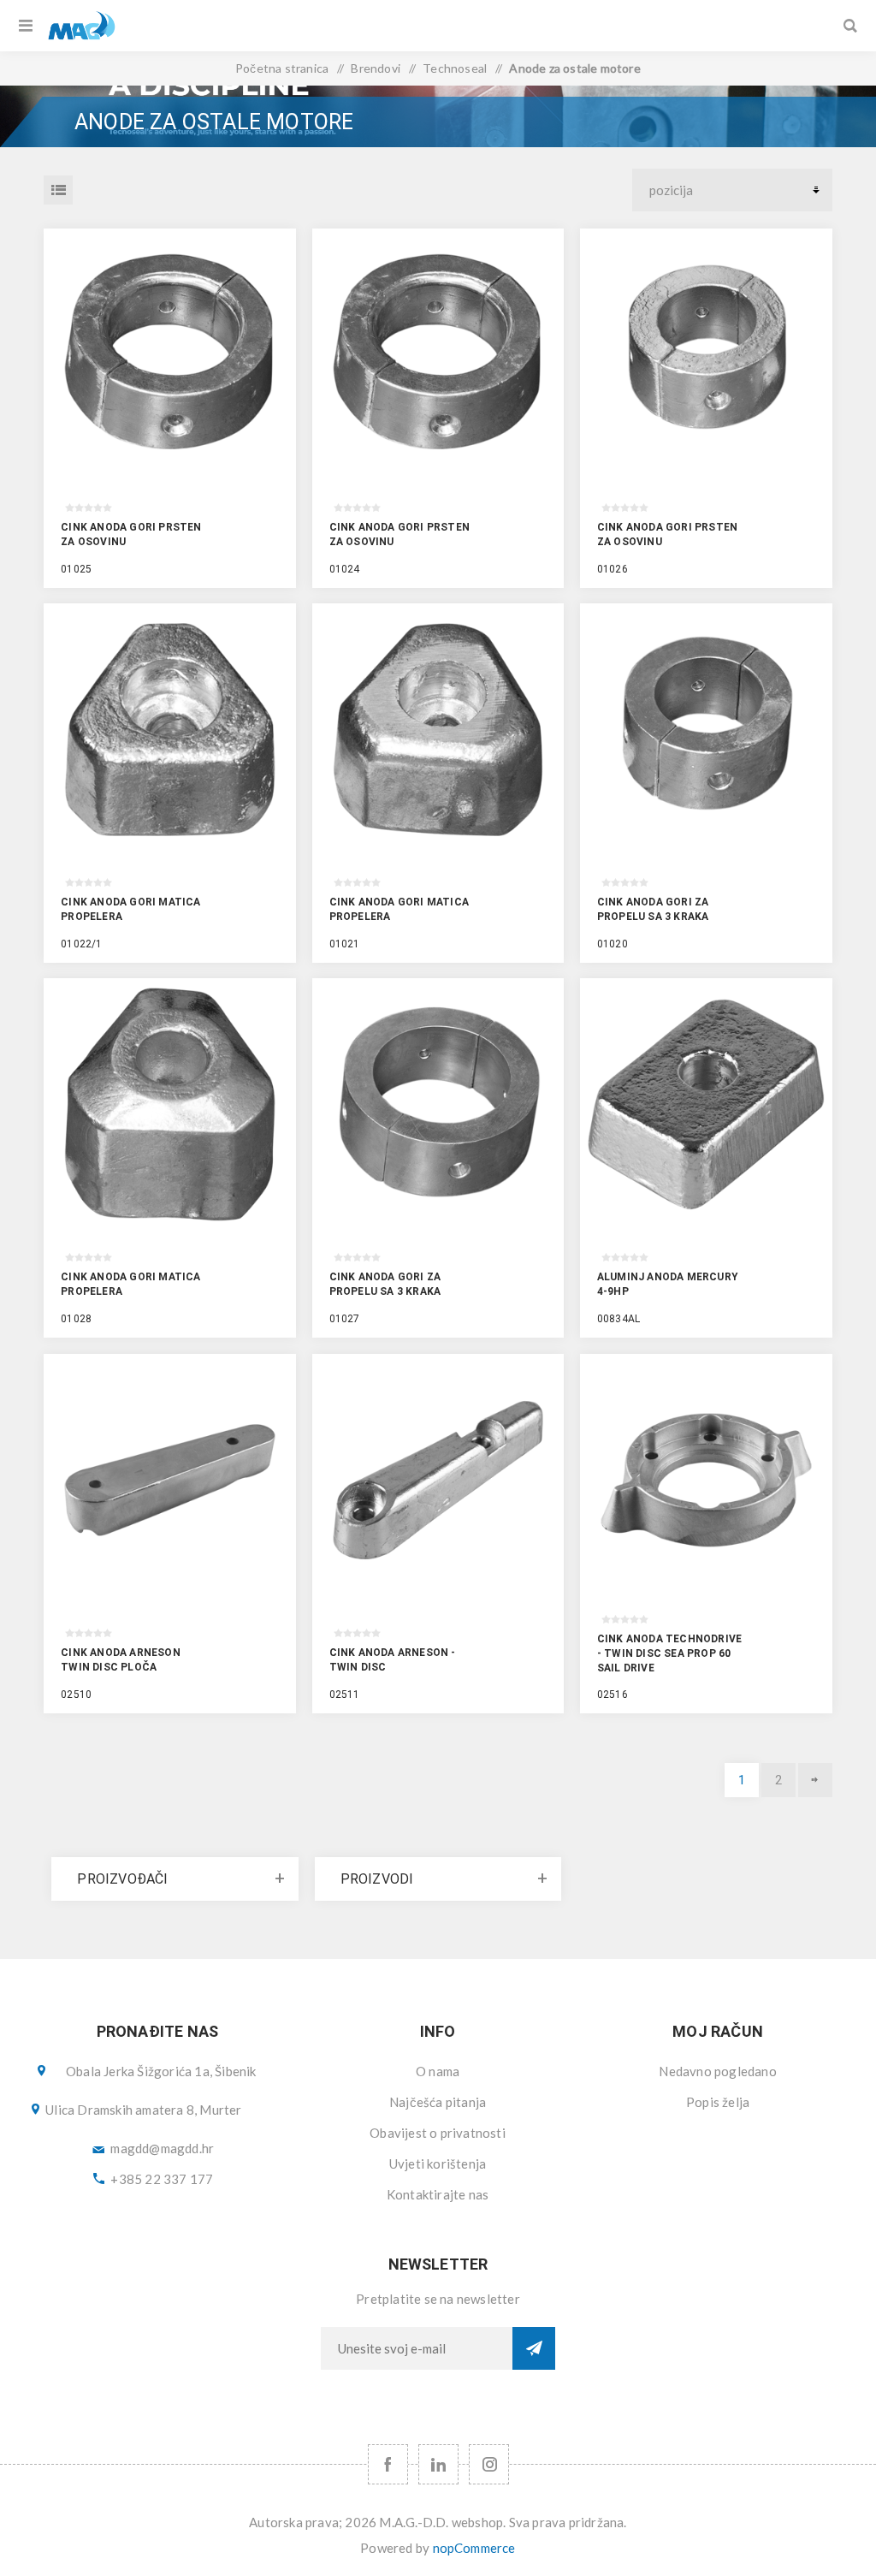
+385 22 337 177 (162, 2179)
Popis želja (718, 2102)
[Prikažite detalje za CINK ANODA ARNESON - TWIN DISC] (438, 1480)
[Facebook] (388, 2464)
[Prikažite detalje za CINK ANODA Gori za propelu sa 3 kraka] (706, 730)
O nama (438, 2071)
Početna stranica (282, 68)
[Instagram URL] (489, 2464)
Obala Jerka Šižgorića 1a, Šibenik (161, 2071)
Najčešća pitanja (438, 2102)
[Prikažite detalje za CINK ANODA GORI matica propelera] (170, 730)
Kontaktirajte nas (438, 2194)
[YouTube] (438, 2464)
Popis (58, 190)
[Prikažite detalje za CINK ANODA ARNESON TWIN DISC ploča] (170, 1480)
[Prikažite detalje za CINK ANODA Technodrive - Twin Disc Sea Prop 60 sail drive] (706, 1480)
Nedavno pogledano (717, 2071)
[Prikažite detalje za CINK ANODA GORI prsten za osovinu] (170, 355)
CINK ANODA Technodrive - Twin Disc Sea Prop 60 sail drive (669, 1653)
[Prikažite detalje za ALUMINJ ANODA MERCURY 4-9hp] (706, 1104)
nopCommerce (474, 2548)
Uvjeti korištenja (438, 2163)
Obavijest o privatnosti (438, 2133)
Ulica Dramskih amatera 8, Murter (143, 2110)
